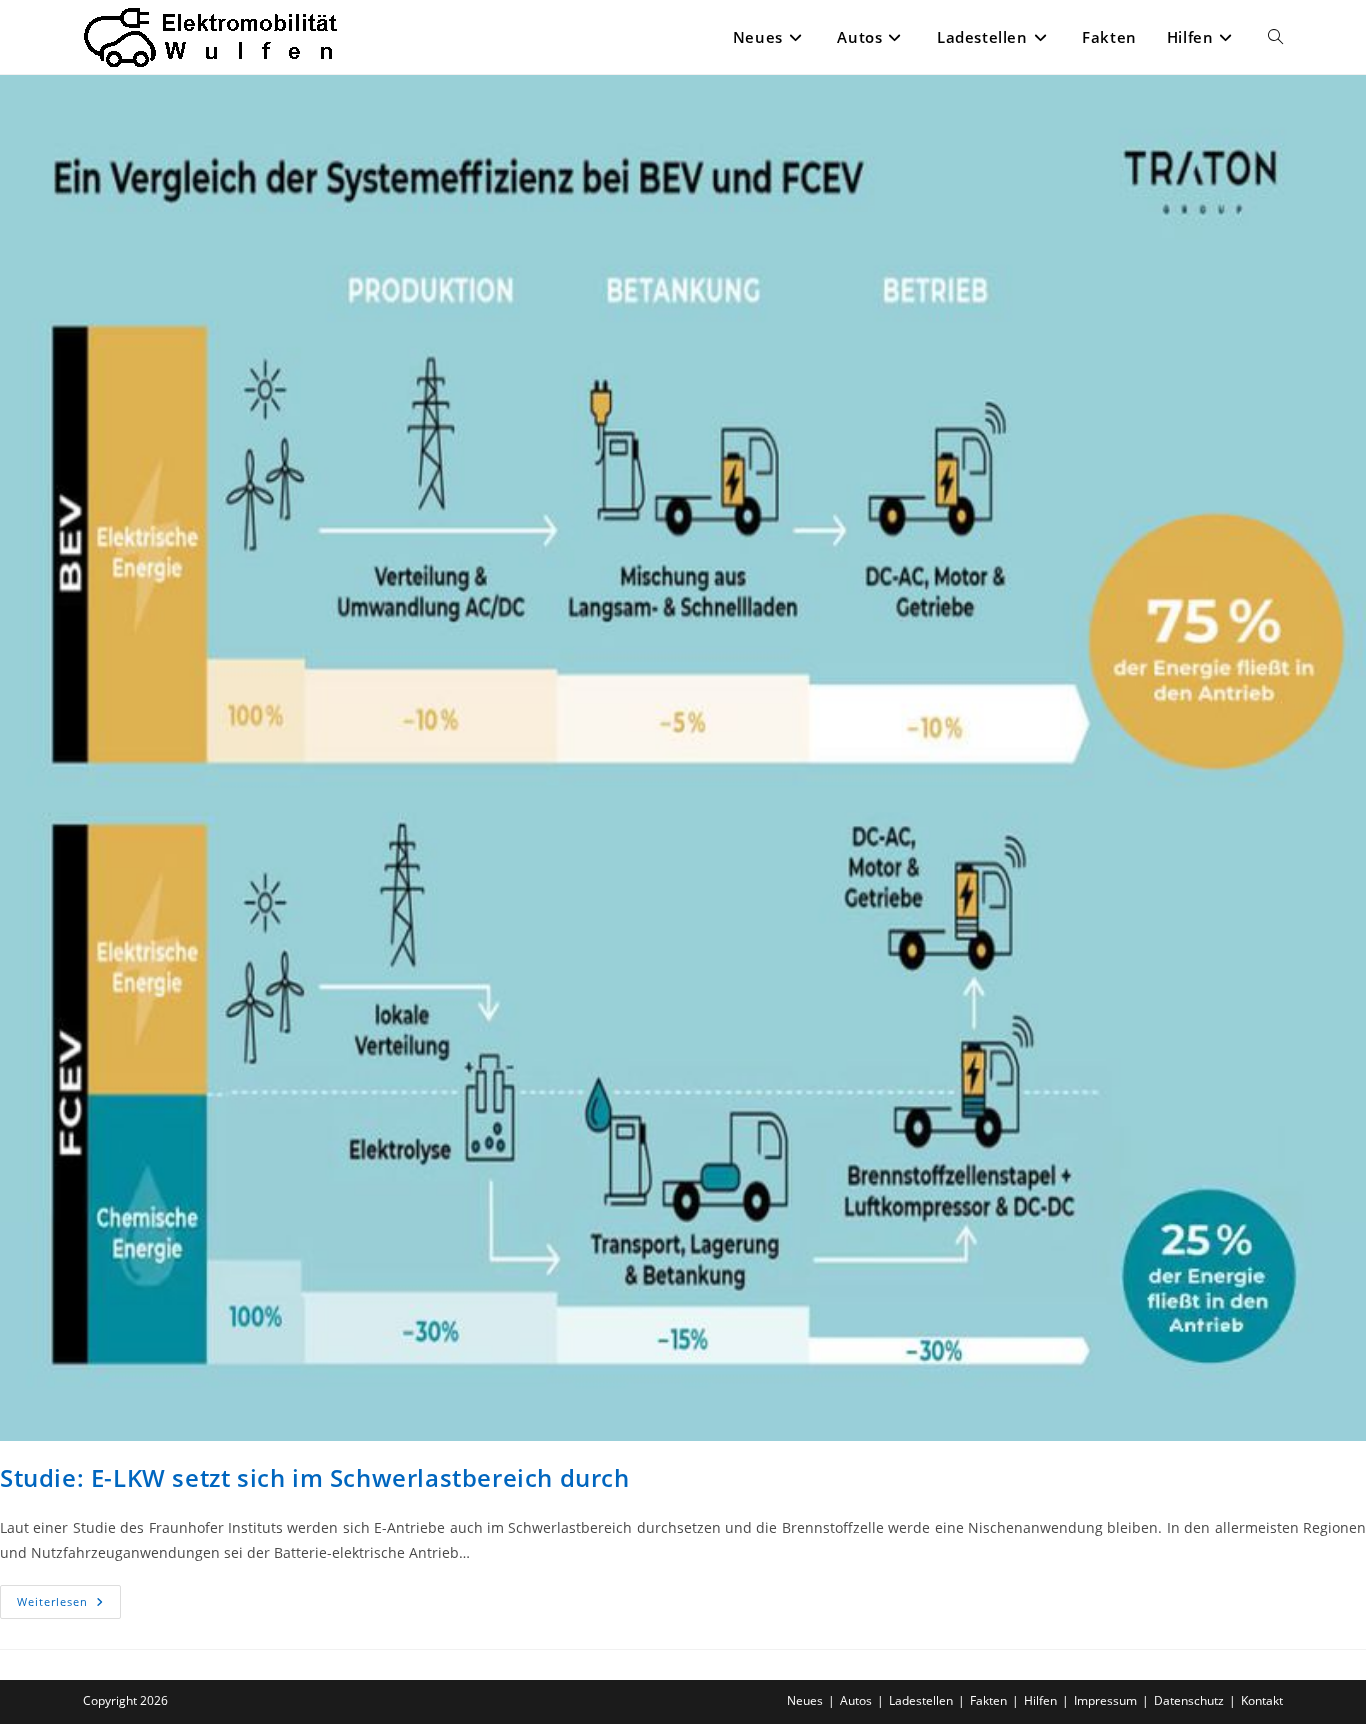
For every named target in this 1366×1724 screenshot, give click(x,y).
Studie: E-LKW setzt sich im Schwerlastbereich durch (315, 1477)
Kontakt (1262, 1700)
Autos (856, 1700)
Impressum (1105, 1700)
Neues (805, 1700)
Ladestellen (921, 1700)
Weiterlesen (69, 1605)
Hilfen (1040, 1700)
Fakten (988, 1700)
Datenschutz (1189, 1700)
